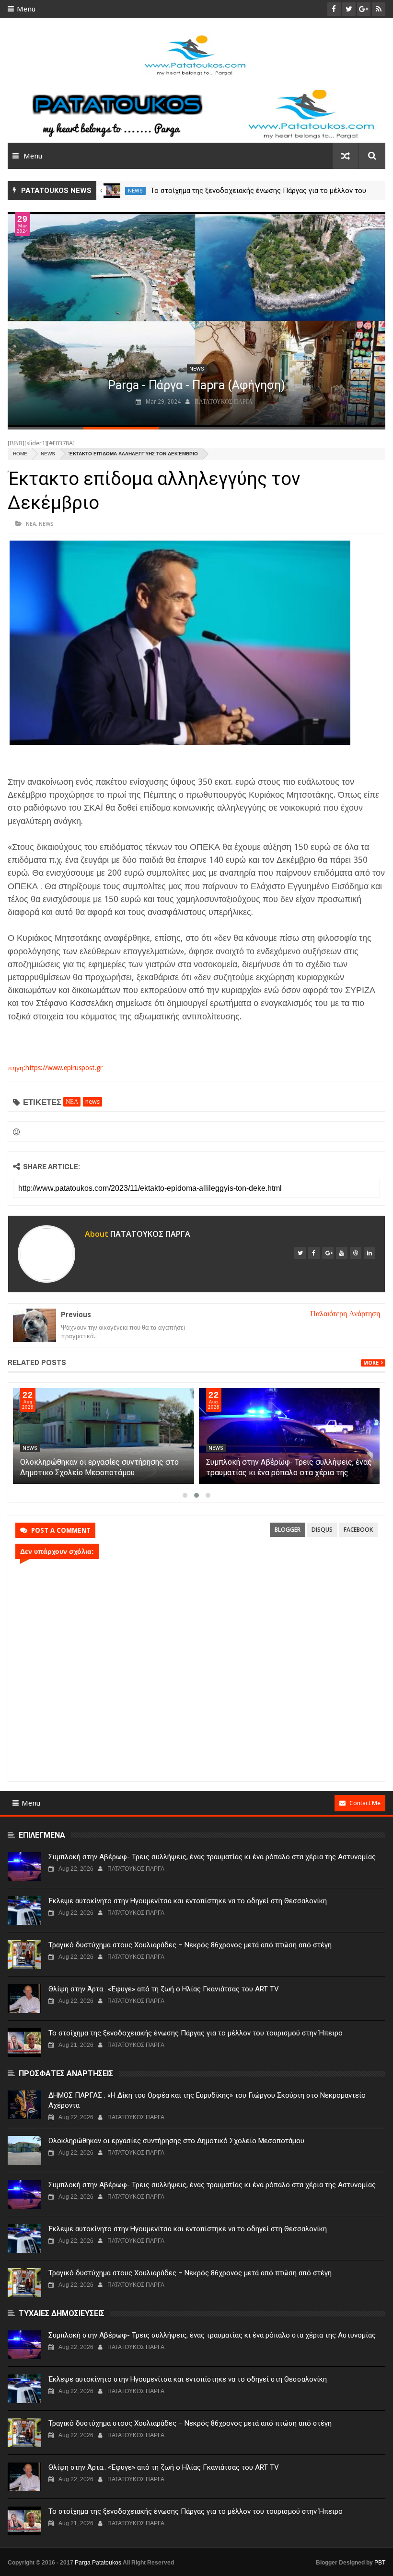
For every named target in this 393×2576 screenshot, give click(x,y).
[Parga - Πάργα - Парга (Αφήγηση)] (196, 320)
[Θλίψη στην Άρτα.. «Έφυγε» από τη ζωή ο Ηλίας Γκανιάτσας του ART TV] (24, 1999)
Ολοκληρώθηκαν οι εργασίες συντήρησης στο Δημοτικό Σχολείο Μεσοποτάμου (176, 2141)
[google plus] (328, 1253)
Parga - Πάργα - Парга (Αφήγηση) (196, 385)
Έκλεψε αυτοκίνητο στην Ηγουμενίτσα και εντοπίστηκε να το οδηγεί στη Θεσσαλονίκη (188, 1901)
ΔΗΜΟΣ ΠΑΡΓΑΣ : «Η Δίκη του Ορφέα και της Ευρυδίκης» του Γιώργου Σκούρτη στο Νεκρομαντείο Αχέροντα (207, 2100)
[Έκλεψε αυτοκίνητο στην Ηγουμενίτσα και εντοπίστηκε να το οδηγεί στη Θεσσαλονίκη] (24, 1910)
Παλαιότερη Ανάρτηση (345, 1314)
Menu (26, 9)
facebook (358, 1530)
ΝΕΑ (31, 524)
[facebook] (314, 1253)
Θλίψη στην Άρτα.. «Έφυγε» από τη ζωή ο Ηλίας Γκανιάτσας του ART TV (164, 1989)
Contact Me (365, 1803)
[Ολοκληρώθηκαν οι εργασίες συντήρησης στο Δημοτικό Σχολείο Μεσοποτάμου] (104, 1436)
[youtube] (342, 1253)
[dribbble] (356, 1253)
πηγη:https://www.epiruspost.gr (55, 1068)
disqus (322, 1530)
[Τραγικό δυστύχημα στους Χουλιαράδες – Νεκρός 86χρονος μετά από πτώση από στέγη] (24, 1955)
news (135, 191)
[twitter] (300, 1253)
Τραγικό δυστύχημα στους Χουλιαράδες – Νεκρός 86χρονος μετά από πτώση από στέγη (190, 1945)
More (371, 1363)
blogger (288, 1530)
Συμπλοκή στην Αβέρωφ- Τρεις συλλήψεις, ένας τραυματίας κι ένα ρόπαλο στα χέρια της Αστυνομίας (289, 1473)
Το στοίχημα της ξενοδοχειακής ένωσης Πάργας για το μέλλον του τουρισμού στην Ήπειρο (196, 2033)
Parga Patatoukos (98, 2563)
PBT (380, 2563)
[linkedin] (370, 1253)
